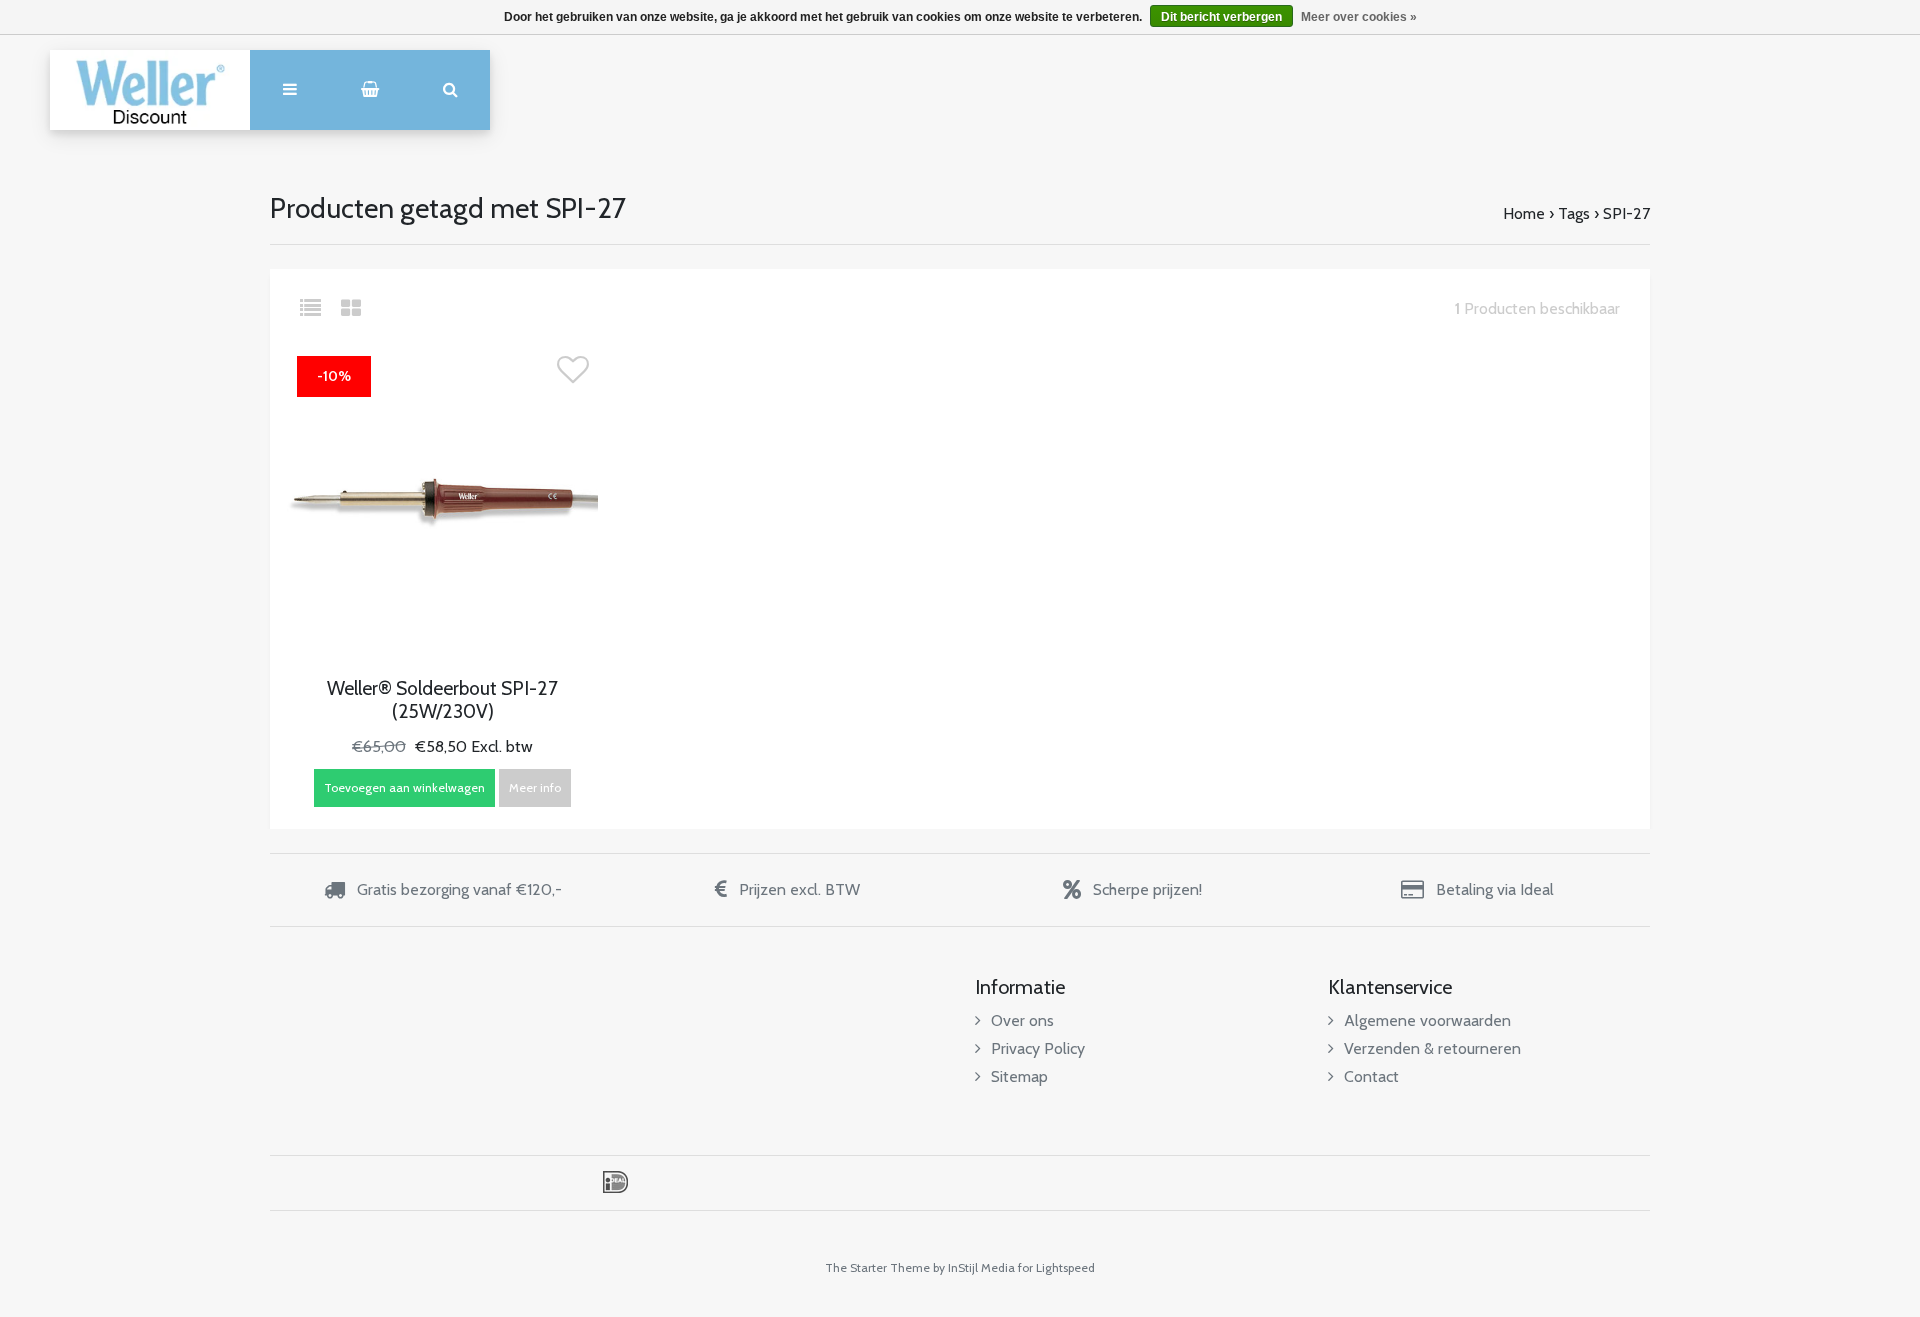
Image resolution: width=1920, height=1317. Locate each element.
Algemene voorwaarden (1427, 1020)
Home (1524, 213)
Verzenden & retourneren (1432, 1048)
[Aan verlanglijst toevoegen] (573, 375)
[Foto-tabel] (351, 308)
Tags (1574, 213)
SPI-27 (1626, 213)
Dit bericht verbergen (1221, 17)
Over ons (1022, 1020)
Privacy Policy (1038, 1048)
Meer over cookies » (1359, 17)
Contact (1371, 1076)
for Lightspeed (1056, 1267)
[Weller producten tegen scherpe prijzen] (150, 90)
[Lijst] (318, 308)
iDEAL (615, 1182)
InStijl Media (981, 1267)
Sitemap (1019, 1076)
